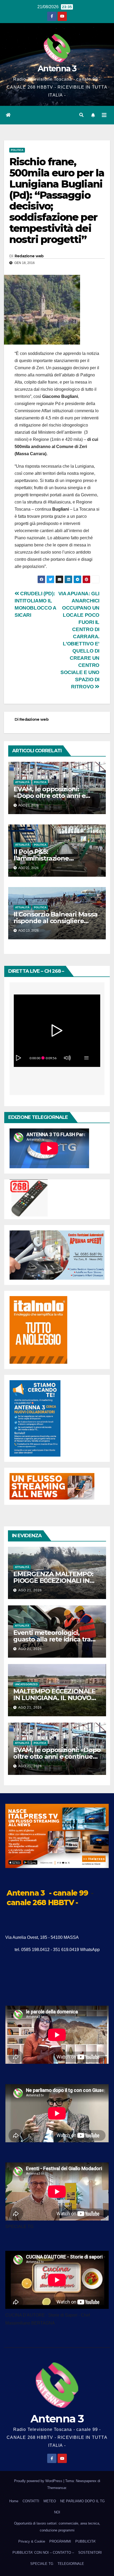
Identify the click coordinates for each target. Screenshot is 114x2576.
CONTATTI (31, 2501)
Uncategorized (26, 1684)
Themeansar (57, 2488)
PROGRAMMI (60, 2541)
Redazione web (29, 256)
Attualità (22, 782)
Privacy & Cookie (32, 2541)
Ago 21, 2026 (30, 1590)
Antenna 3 (57, 69)
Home (14, 2501)
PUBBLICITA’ (86, 2541)
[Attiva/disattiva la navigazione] (104, 115)
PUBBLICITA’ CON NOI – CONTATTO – (43, 2553)
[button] (81, 115)
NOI (57, 2512)
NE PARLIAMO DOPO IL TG (82, 2501)
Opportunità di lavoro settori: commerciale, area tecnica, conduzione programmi (57, 2527)
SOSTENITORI (90, 2553)
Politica (17, 150)
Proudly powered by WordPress (39, 2481)
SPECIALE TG (42, 2564)
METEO (50, 2501)
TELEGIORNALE (71, 2564)
